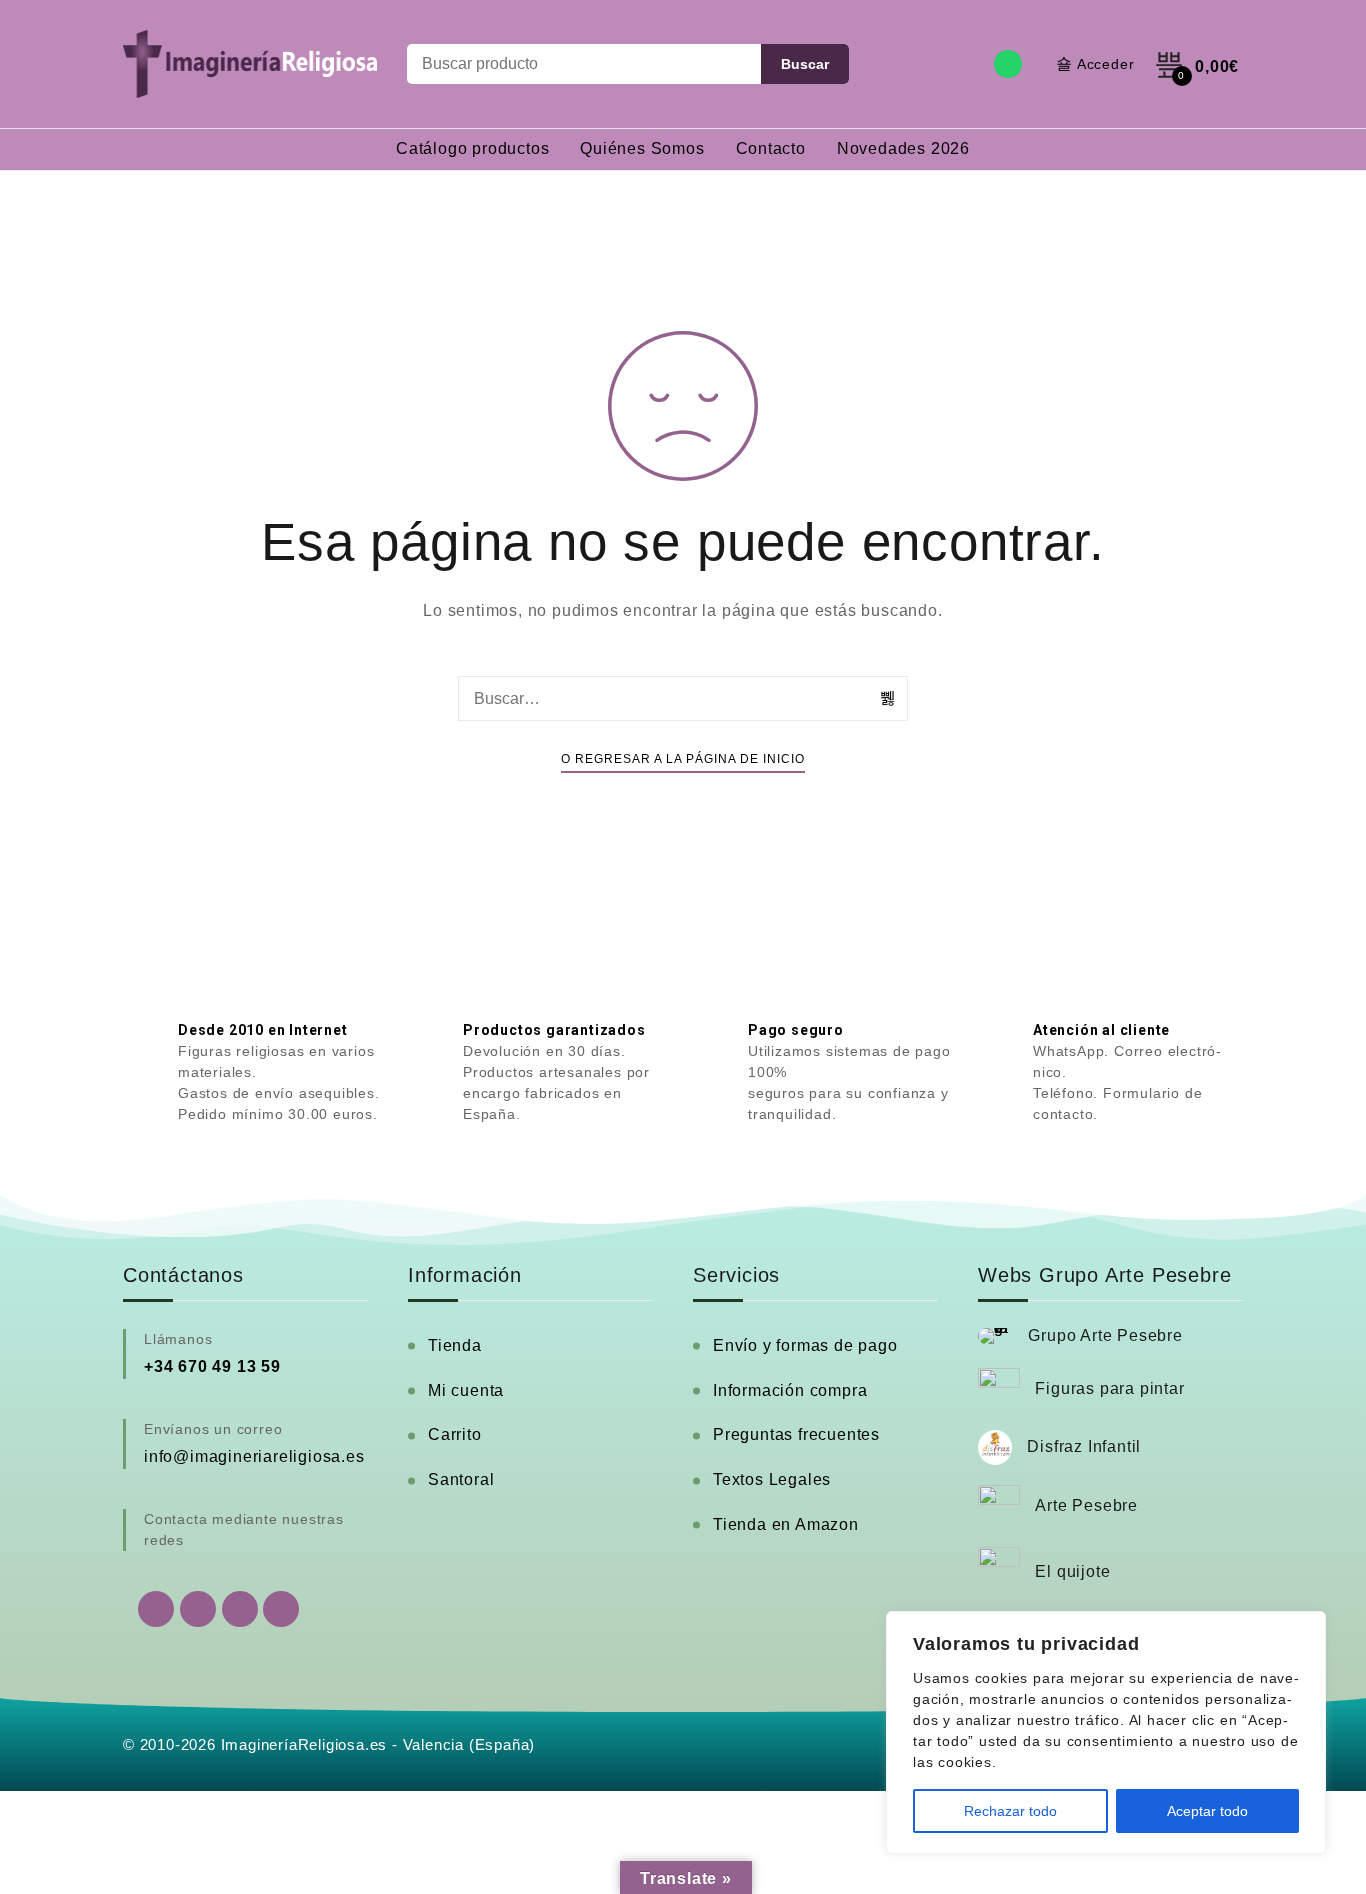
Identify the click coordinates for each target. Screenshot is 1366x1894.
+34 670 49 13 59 (212, 1366)
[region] (1106, 1732)
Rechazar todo (1010, 1811)
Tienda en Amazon (786, 1524)
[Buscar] (888, 698)
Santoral (461, 1479)
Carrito (455, 1434)
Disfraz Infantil (1084, 1446)
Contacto (771, 148)
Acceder (1106, 64)
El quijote (1072, 1571)
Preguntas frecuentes (796, 1434)
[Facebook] (198, 1609)
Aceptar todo (1207, 1811)
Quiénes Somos (642, 148)
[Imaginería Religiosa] (250, 64)
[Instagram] (240, 1609)
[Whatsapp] (1008, 64)
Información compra (790, 1390)
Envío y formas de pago (805, 1345)
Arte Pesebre (1086, 1505)
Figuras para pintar (1109, 1388)
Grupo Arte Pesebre (1105, 1335)
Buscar (805, 64)
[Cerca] (1305, 1628)
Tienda (455, 1345)
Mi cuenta (466, 1390)
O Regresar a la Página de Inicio (683, 759)
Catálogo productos (472, 148)
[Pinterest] (281, 1609)
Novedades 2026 (903, 148)
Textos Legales (772, 1479)
